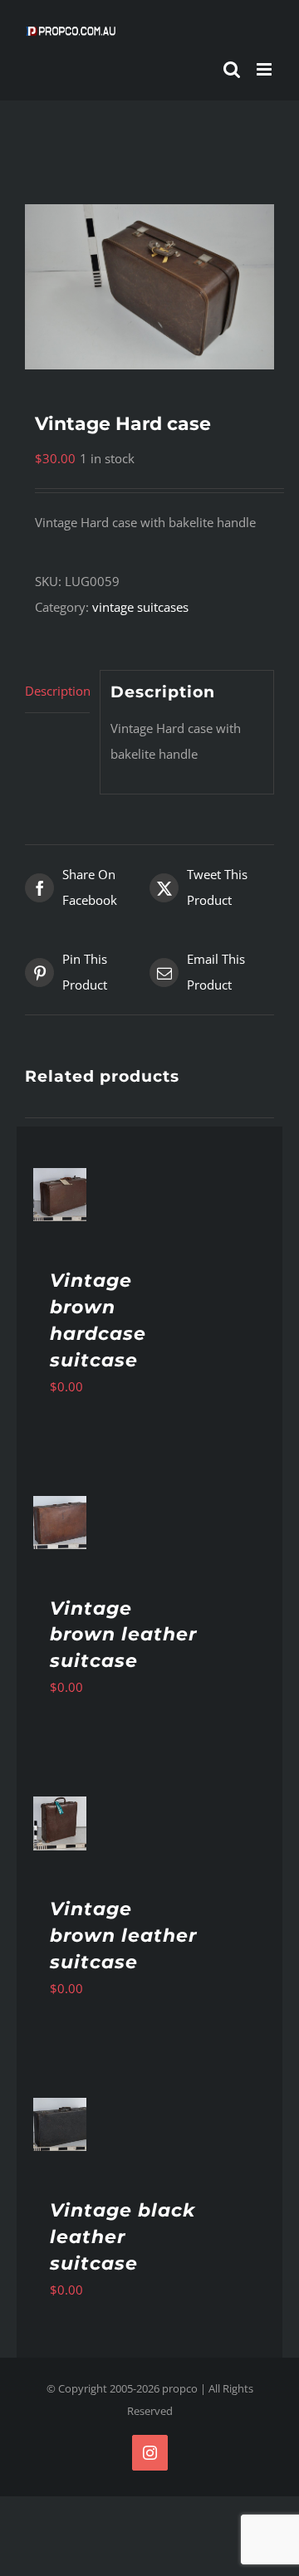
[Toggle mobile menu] (265, 69)
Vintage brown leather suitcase (123, 1635)
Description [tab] (57, 691)
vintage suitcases (140, 607)
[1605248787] (149, 287)
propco (180, 2388)
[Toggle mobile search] (232, 69)
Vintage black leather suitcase (123, 2237)
